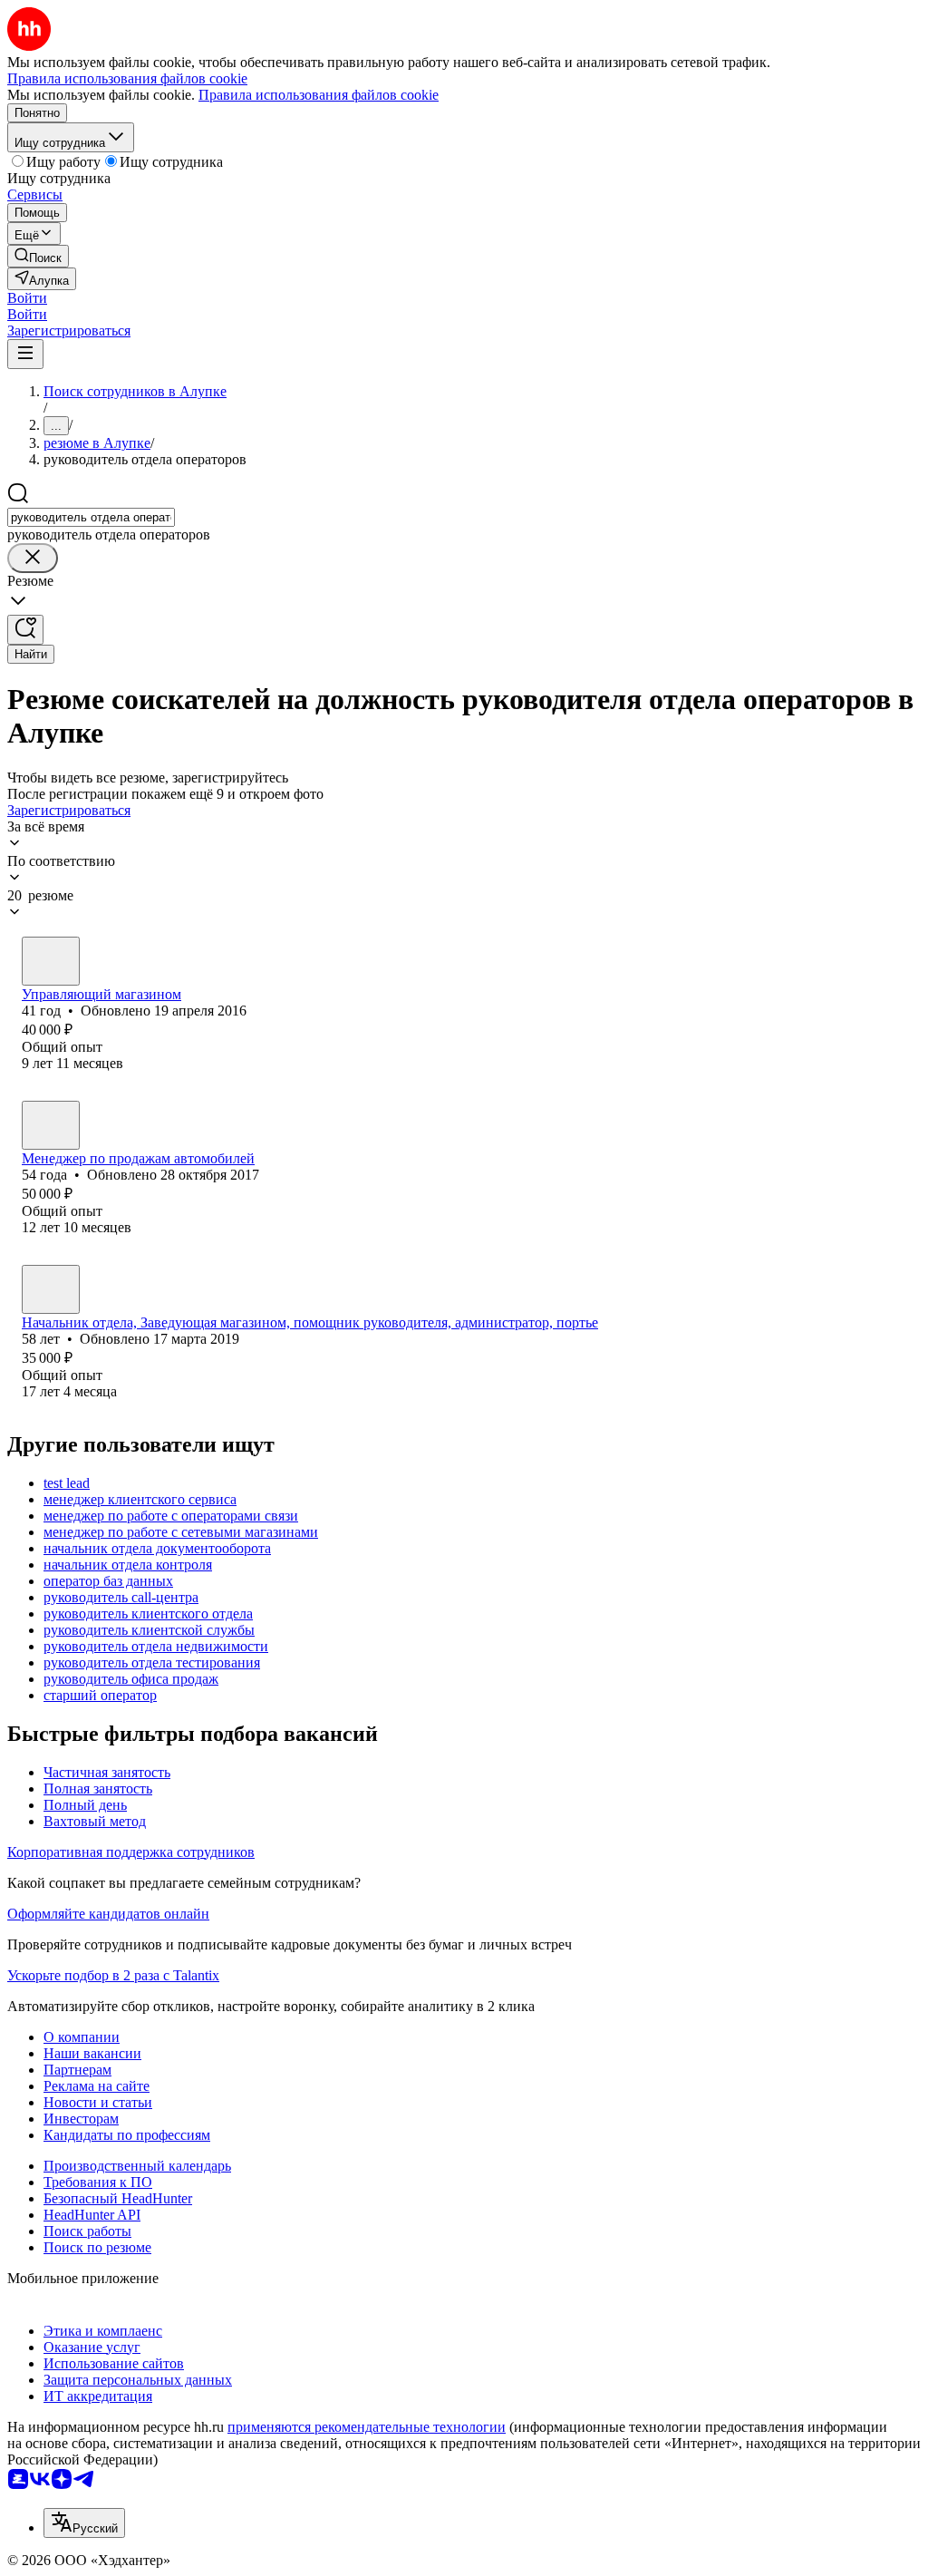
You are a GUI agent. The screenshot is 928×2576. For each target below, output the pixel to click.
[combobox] (91, 517)
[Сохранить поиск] (25, 630)
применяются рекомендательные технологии (367, 2427)
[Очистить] (33, 558)
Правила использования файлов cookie (319, 95)
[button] (27, 298)
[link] (38, 256)
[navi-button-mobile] (25, 354)
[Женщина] (51, 1289)
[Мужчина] (51, 961)
